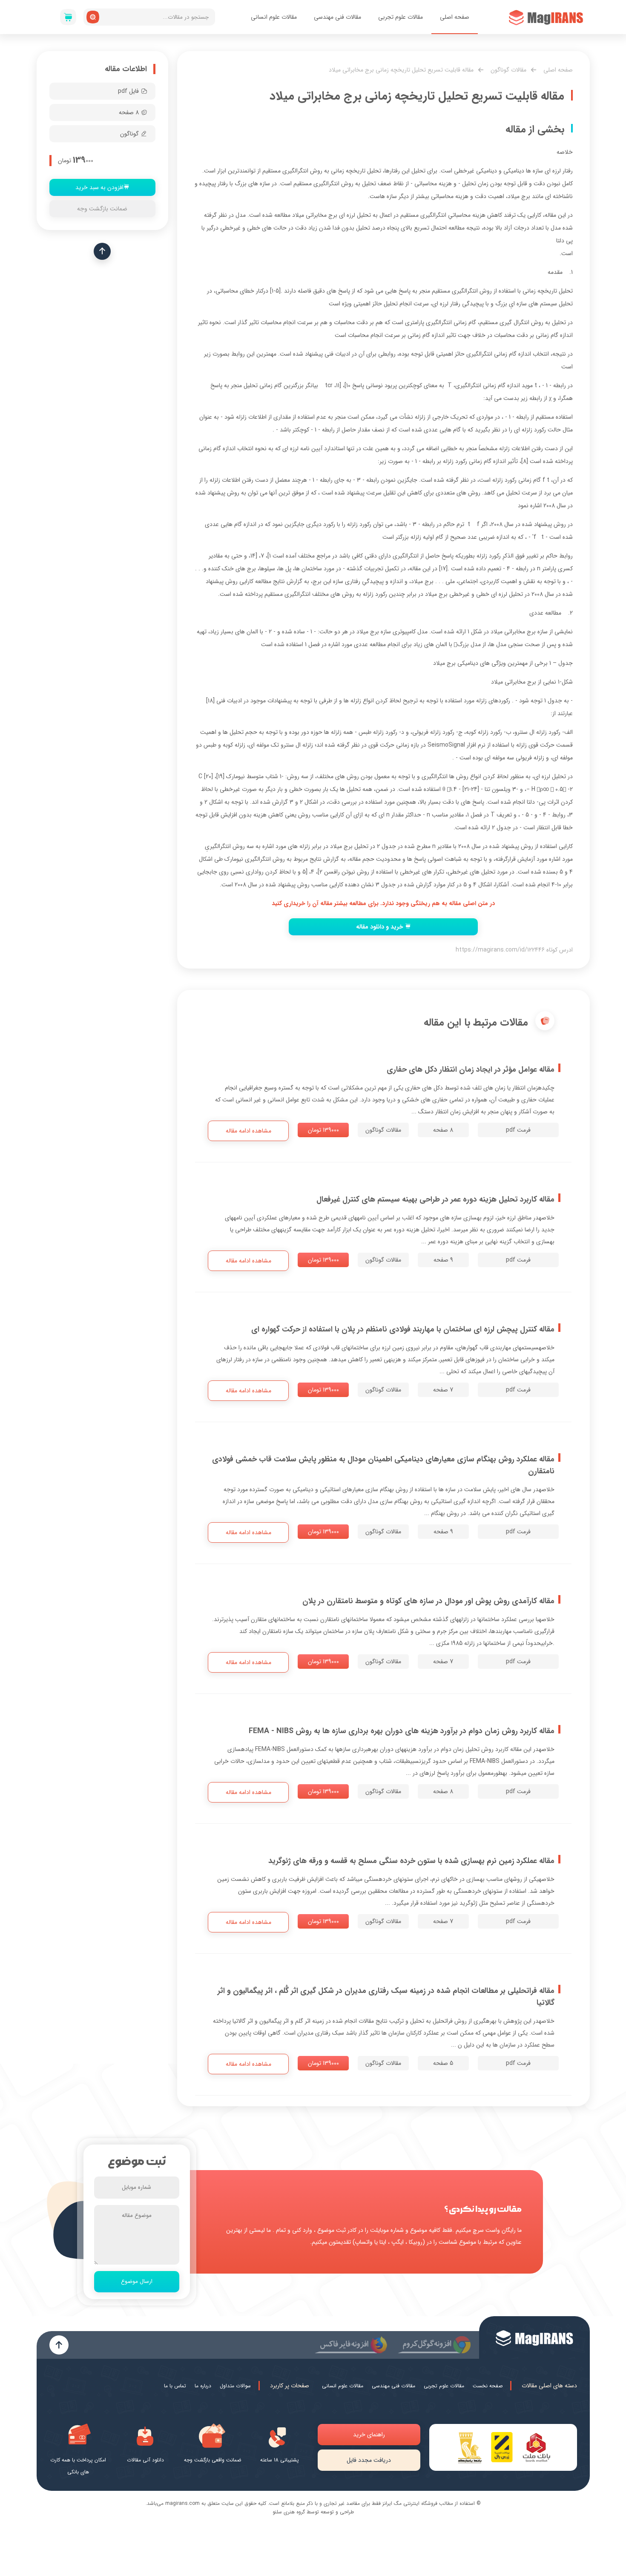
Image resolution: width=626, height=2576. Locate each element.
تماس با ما (175, 2386)
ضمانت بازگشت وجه (102, 209)
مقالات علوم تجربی (401, 17)
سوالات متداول (235, 2386)
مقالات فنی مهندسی (337, 17)
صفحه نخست (488, 2386)
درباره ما (203, 2386)
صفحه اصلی (455, 17)
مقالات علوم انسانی (274, 17)
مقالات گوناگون (508, 70)
